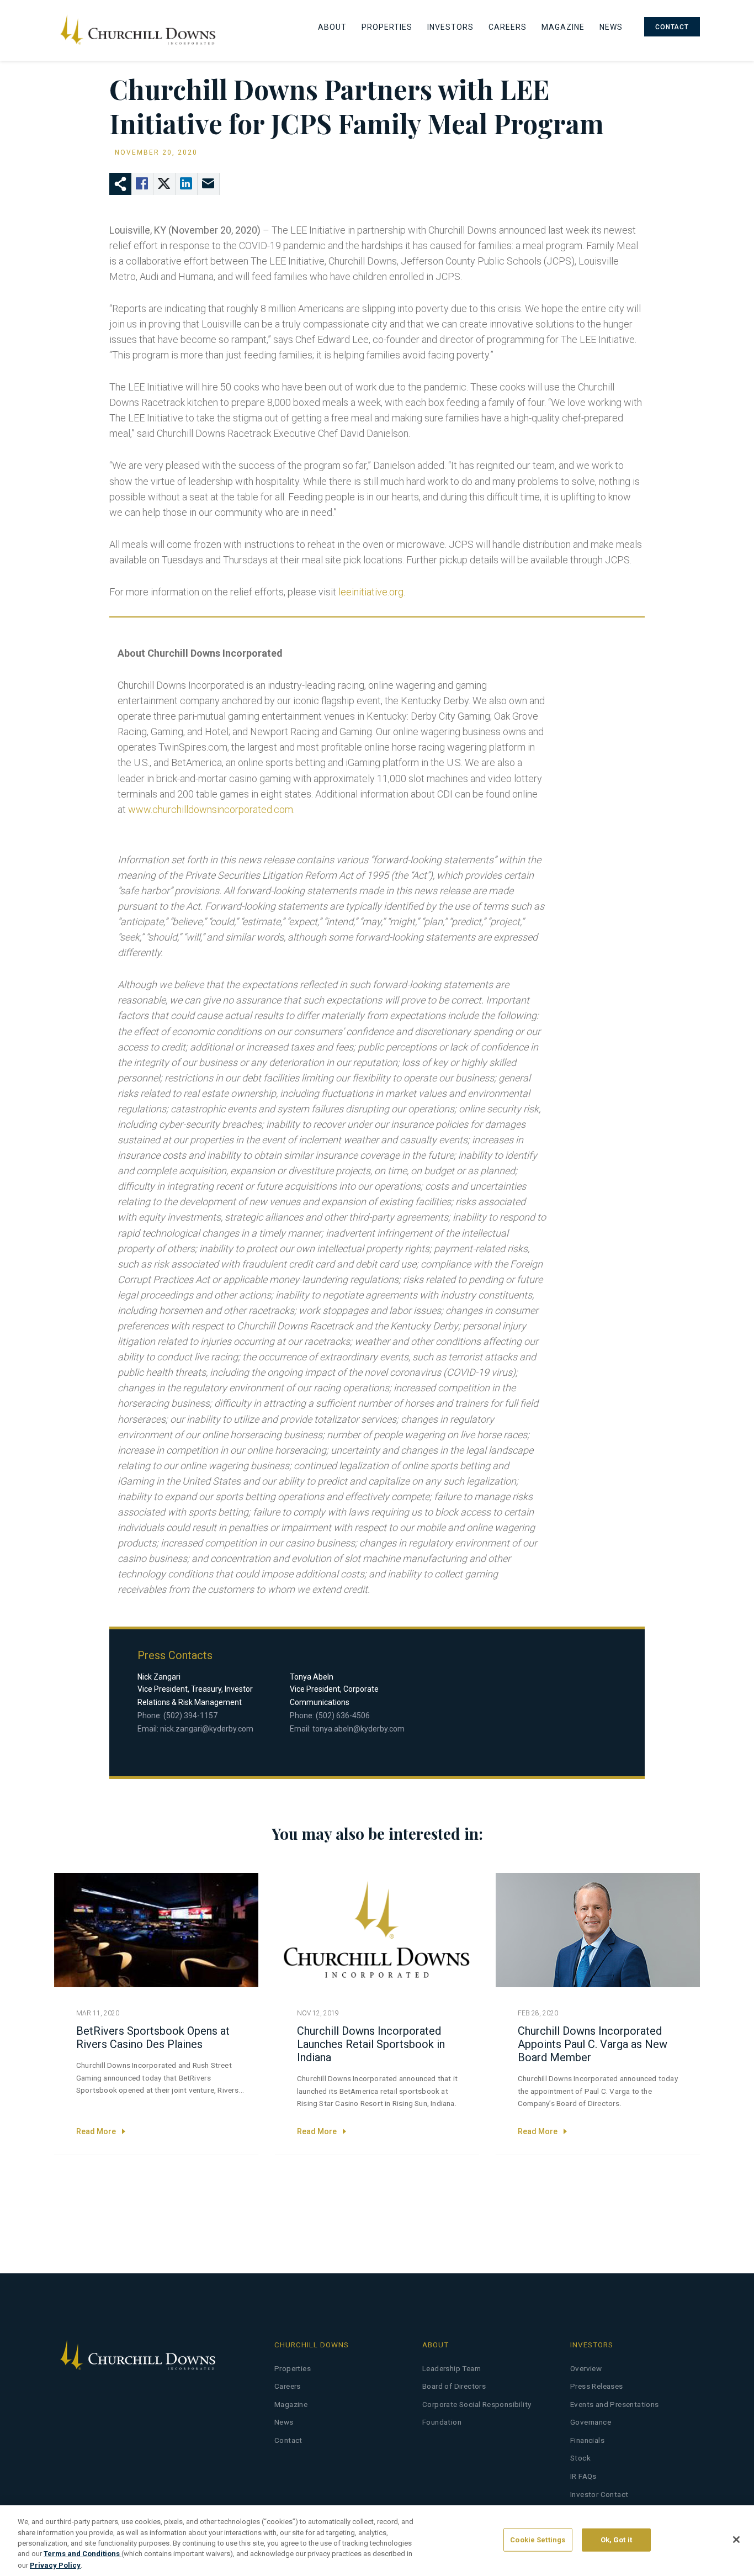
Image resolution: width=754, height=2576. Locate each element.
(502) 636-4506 (343, 1715)
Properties (387, 27)
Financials (587, 2440)
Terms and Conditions (83, 2554)
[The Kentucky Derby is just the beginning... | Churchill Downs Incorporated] (137, 30)
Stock (580, 2458)
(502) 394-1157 (190, 1715)
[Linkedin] (187, 184)
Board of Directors (454, 2386)
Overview (586, 2369)
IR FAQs (583, 2476)
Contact (672, 27)
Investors (450, 27)
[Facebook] (142, 184)
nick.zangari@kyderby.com (207, 1729)
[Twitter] (164, 184)
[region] (377, 2541)
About (332, 27)
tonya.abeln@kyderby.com (359, 1729)
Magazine (563, 27)
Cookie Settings (538, 2540)
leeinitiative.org (371, 592)
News (611, 27)
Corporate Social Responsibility (477, 2405)
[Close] (736, 2540)
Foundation (442, 2422)
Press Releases (597, 2386)
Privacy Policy (55, 2565)
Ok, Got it (616, 2540)
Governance (591, 2422)
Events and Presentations (615, 2405)
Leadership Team (452, 2369)
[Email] (209, 184)
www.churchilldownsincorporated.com (211, 809)
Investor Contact (599, 2495)
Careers (508, 27)
